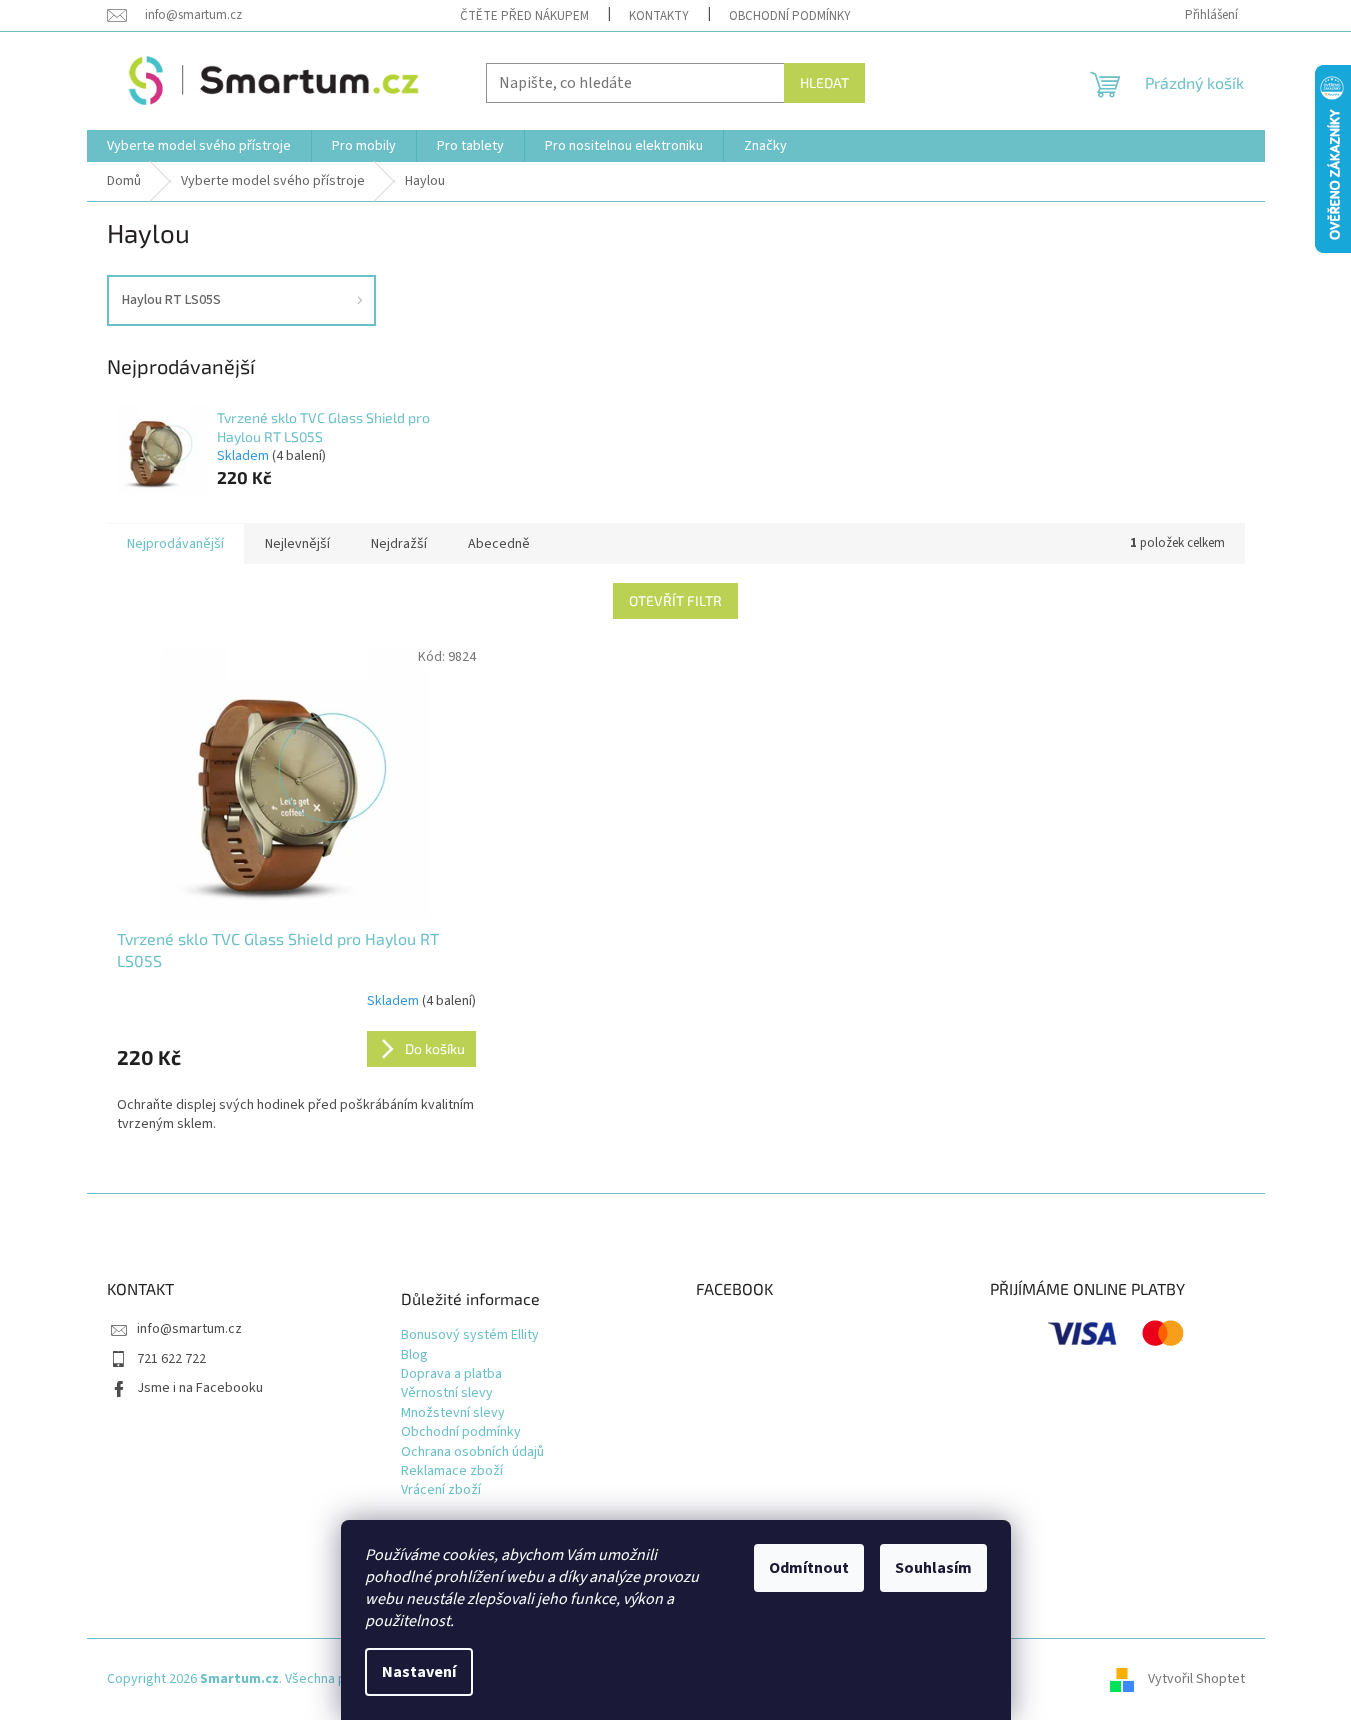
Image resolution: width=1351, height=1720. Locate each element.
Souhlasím (933, 1568)
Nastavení (419, 1672)
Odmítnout (809, 1568)
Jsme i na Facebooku (200, 1388)
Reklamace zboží (452, 1471)
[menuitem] (199, 146)
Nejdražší (399, 544)
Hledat (824, 82)
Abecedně (499, 544)
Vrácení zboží (441, 1490)
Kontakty (659, 16)
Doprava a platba (451, 1374)
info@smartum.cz (189, 1329)
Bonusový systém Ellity (470, 1335)
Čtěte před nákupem (524, 16)
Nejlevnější (297, 544)
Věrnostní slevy (447, 1393)
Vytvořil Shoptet (1196, 1679)
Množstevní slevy (453, 1413)
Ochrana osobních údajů (472, 1452)
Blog (414, 1355)
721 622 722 (171, 1359)
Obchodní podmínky (790, 16)
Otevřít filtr (675, 600)
